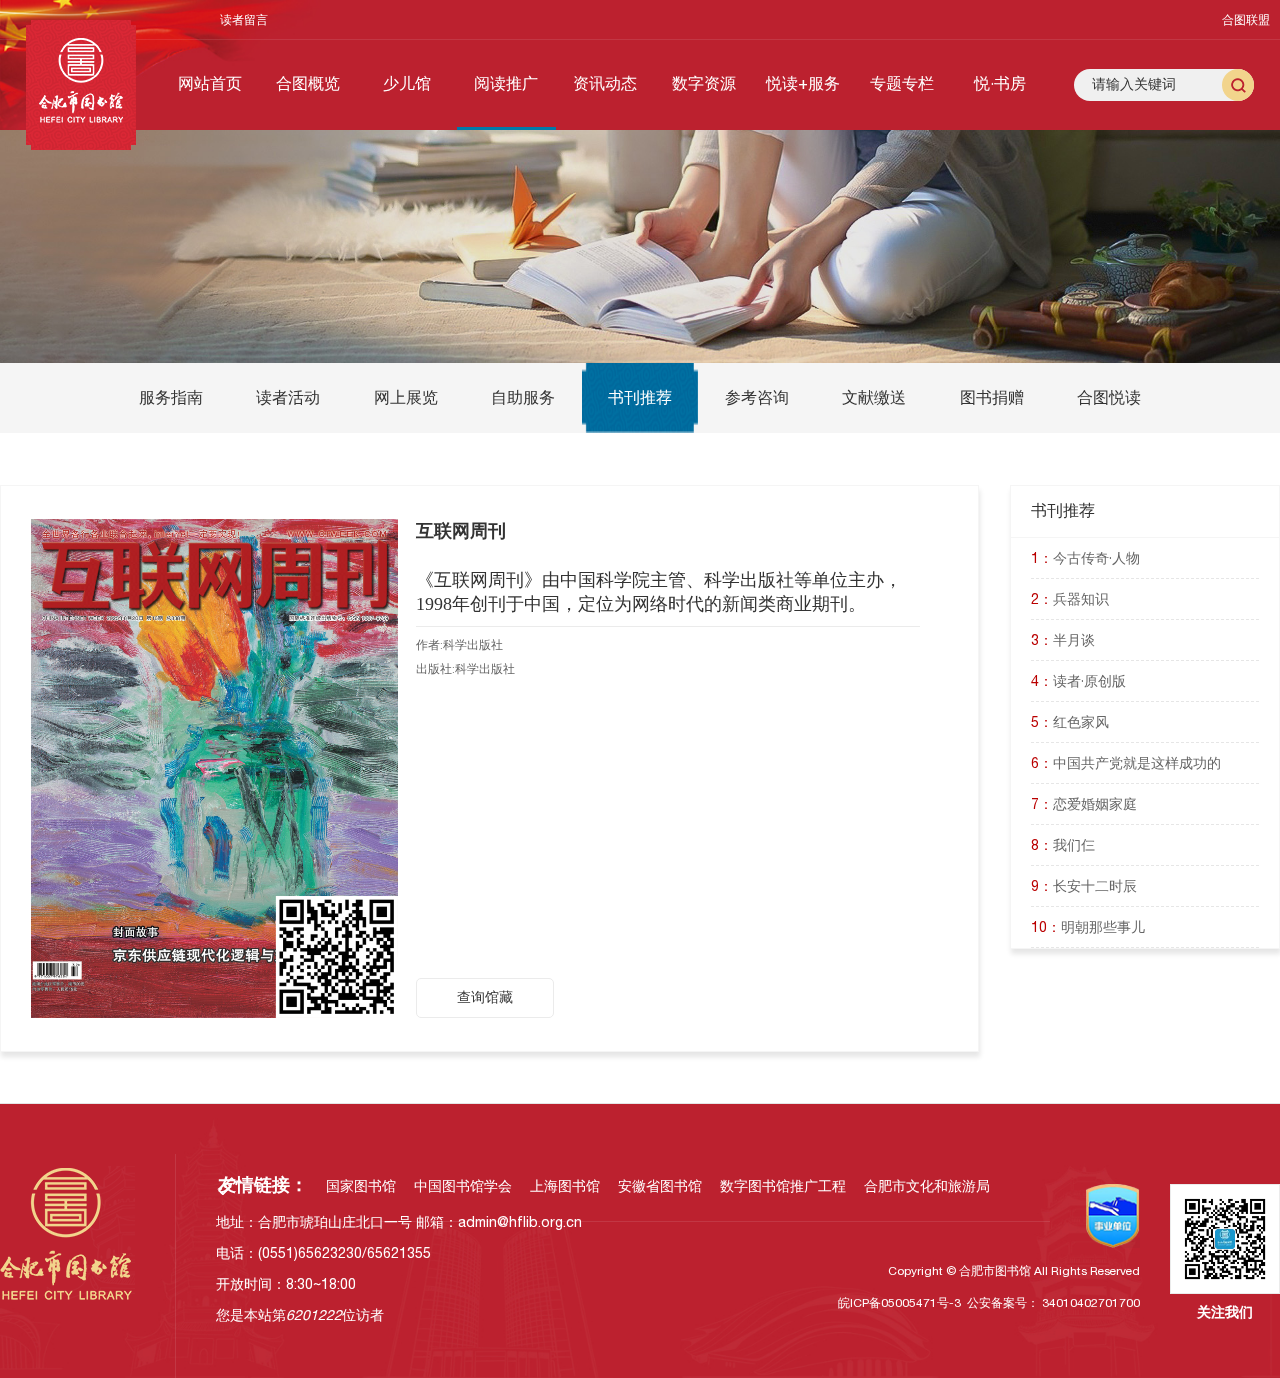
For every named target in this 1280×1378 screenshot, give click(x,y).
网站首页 (210, 83)
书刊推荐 (640, 397)
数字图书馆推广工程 (783, 1186)
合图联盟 (1246, 20)
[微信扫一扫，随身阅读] (214, 767)
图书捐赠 (992, 397)
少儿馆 (407, 83)
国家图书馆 (361, 1186)
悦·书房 (1000, 83)
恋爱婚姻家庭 (1084, 804)
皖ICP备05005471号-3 (899, 1303)
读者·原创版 (1078, 681)
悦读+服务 (803, 83)
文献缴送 (874, 397)
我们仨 (1063, 845)
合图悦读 (1109, 397)
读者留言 (244, 20)
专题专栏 (902, 83)
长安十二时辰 (1084, 886)
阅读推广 (506, 83)
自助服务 (523, 397)
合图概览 (308, 83)
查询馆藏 (485, 997)
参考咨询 (757, 397)
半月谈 (1063, 640)
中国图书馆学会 (463, 1186)
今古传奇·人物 (1085, 558)
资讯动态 (605, 83)
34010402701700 (1091, 1303)
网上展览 (406, 397)
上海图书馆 (565, 1186)
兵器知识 (1070, 599)
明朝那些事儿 (1088, 927)
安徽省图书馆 (660, 1186)
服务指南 (171, 397)
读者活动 (288, 397)
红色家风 (1070, 722)
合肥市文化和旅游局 (927, 1186)
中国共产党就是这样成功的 (1126, 763)
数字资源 (704, 83)
